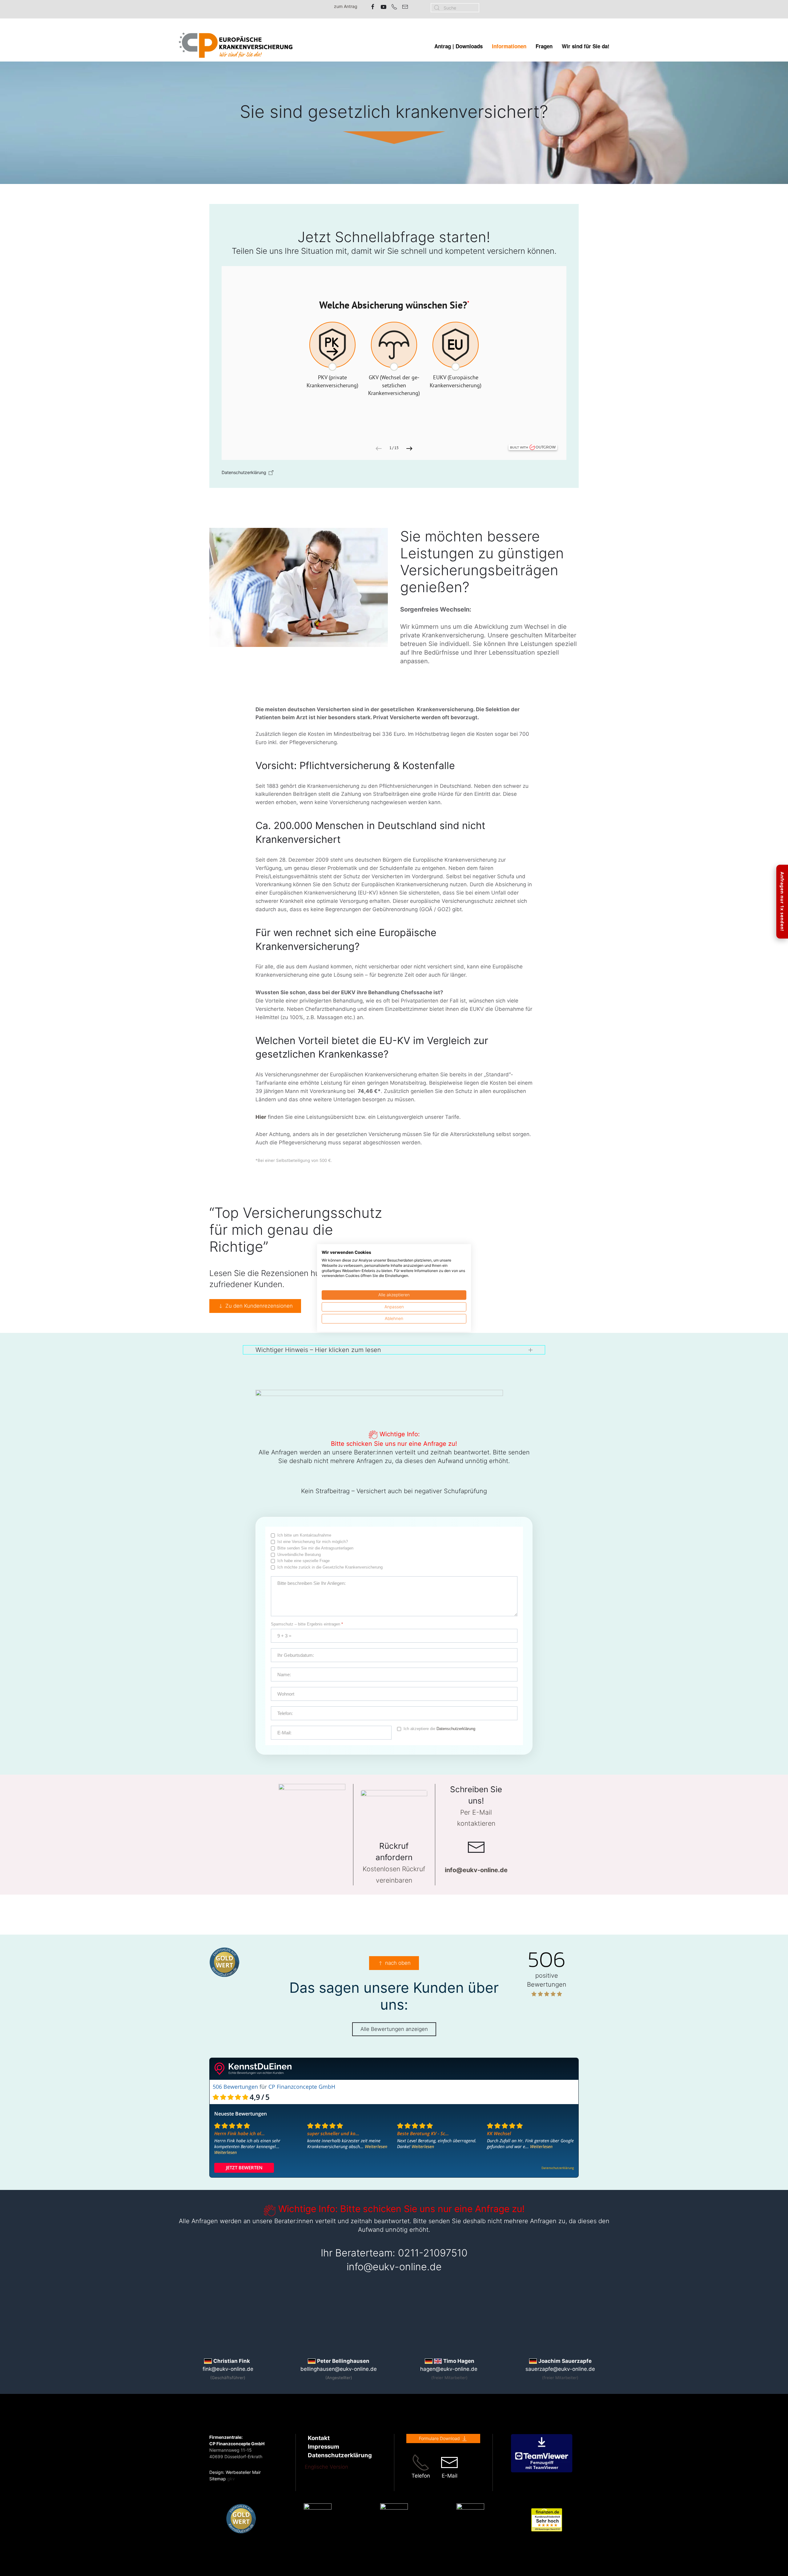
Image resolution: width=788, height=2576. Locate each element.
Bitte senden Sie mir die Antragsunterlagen (315, 1548)
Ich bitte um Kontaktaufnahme (304, 1535)
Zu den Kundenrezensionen (259, 1306)
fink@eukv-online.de (228, 2369)
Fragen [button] (544, 46)
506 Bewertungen (235, 2087)
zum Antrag (346, 6)
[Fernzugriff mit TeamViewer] (542, 2453)
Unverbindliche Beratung (299, 1555)
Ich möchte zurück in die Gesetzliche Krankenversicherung (330, 1567)
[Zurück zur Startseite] (236, 46)
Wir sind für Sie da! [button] (586, 46)
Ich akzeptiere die (439, 1729)
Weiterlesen (225, 2152)
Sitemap (218, 2479)
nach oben (398, 1963)
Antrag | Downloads (458, 46)
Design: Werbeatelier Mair (235, 2472)
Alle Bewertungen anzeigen (394, 2029)
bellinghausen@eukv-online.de (339, 2369)
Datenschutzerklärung (456, 1729)
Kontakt (319, 2438)
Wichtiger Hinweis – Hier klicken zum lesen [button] (318, 1350)
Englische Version (326, 2467)
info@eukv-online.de (394, 2267)
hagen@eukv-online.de (449, 2369)
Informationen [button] (509, 46)
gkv (231, 2479)
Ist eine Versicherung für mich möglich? (313, 1542)
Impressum (324, 2447)
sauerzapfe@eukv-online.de (560, 2369)
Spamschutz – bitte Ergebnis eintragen (307, 1624)
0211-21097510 (433, 2253)
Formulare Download (439, 2438)
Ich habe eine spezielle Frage (304, 1561)
